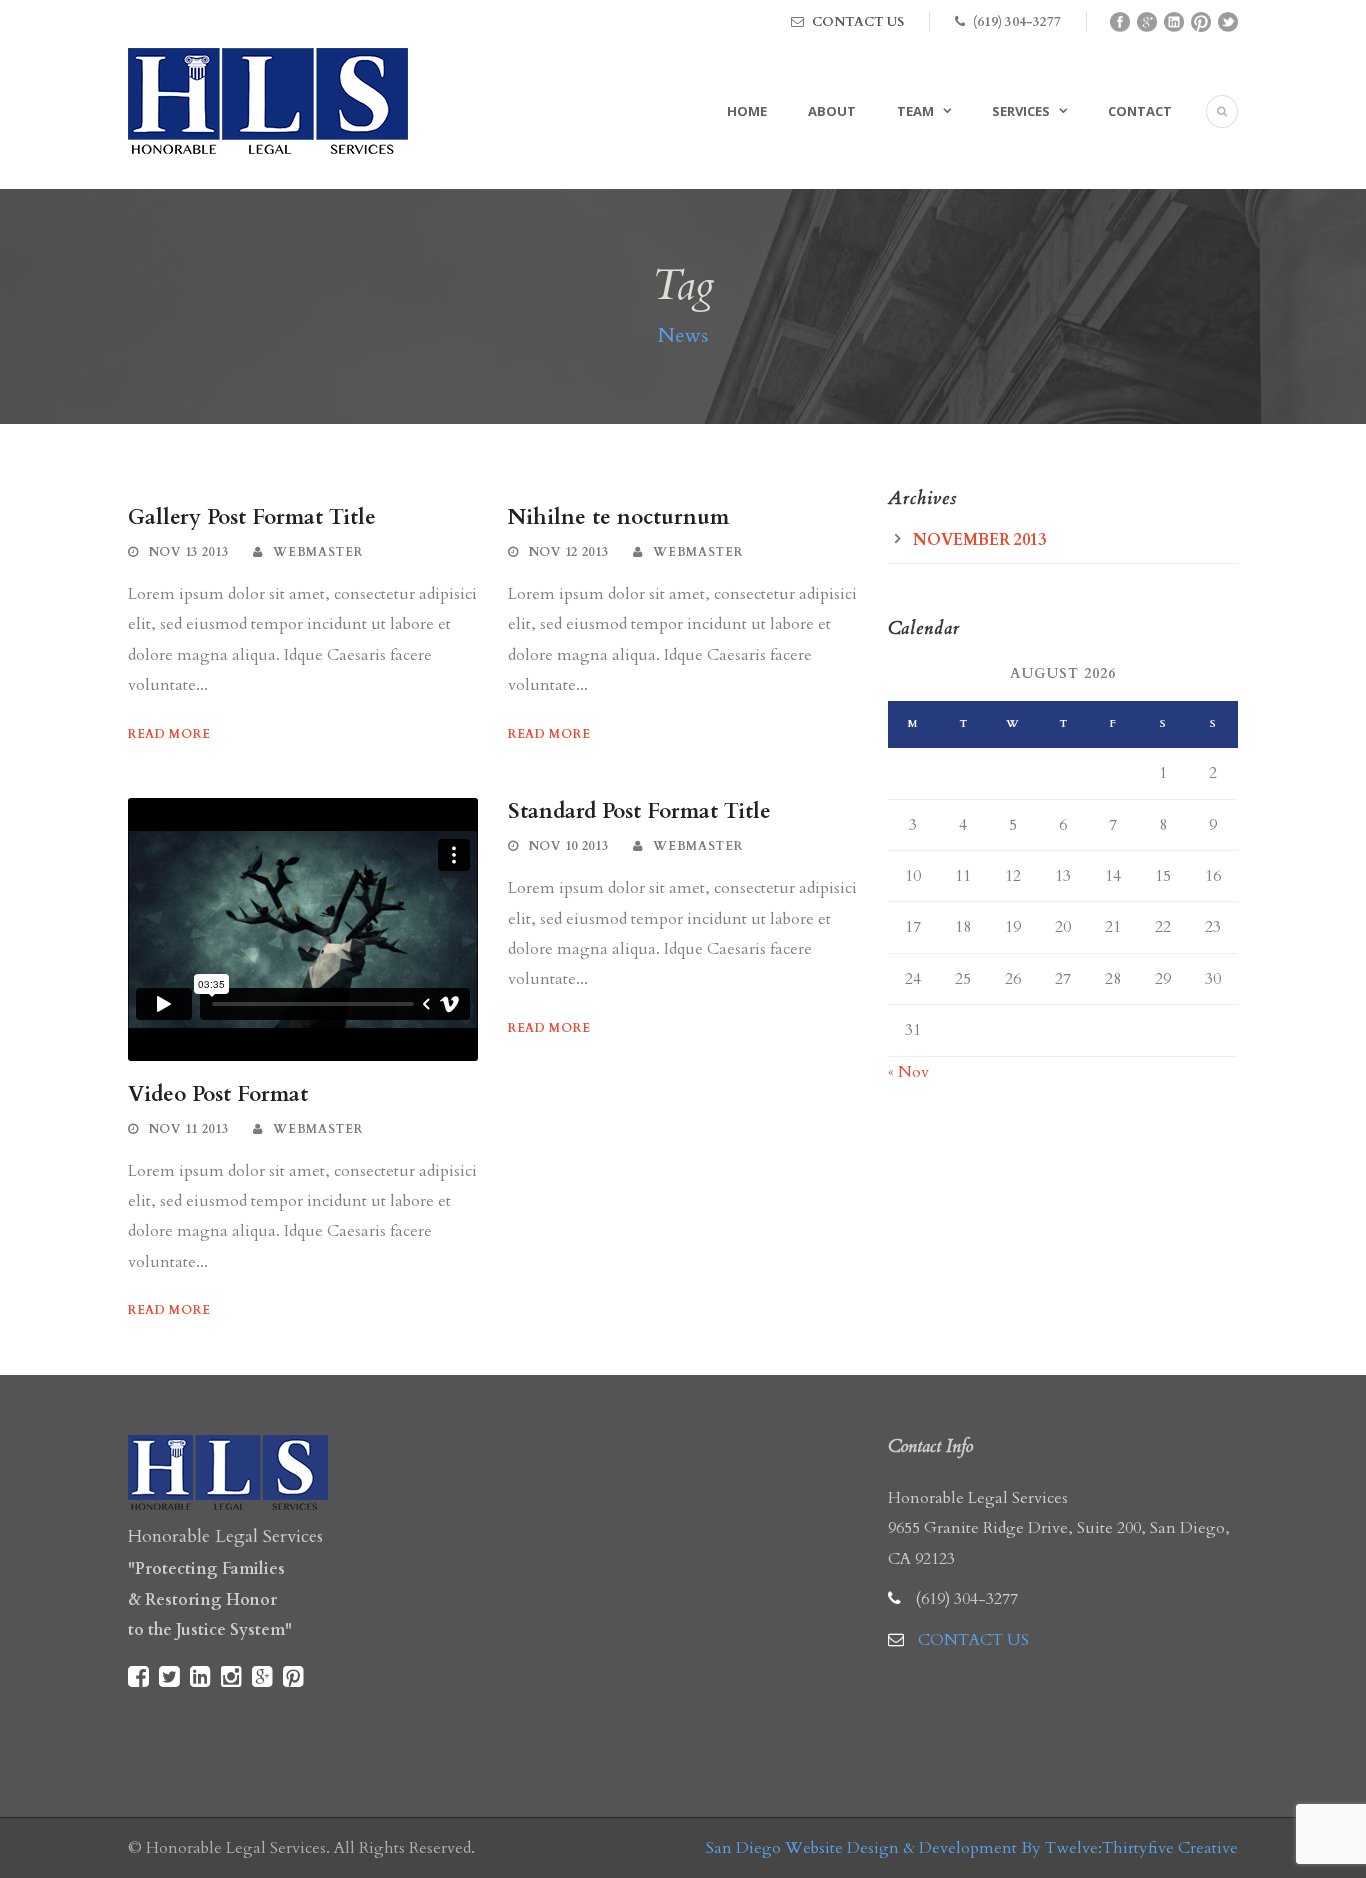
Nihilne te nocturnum (618, 517)
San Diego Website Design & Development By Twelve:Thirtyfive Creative (972, 1848)
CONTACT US (858, 22)
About (832, 111)
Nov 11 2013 (189, 1129)
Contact (1140, 111)
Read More (169, 734)
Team (915, 111)
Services (1021, 111)
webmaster (317, 552)
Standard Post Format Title (639, 811)
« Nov (908, 1072)
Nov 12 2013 (569, 552)
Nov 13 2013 (189, 552)
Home (747, 111)
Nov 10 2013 (569, 846)
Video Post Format (218, 1094)
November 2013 (979, 540)
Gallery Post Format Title (252, 517)
